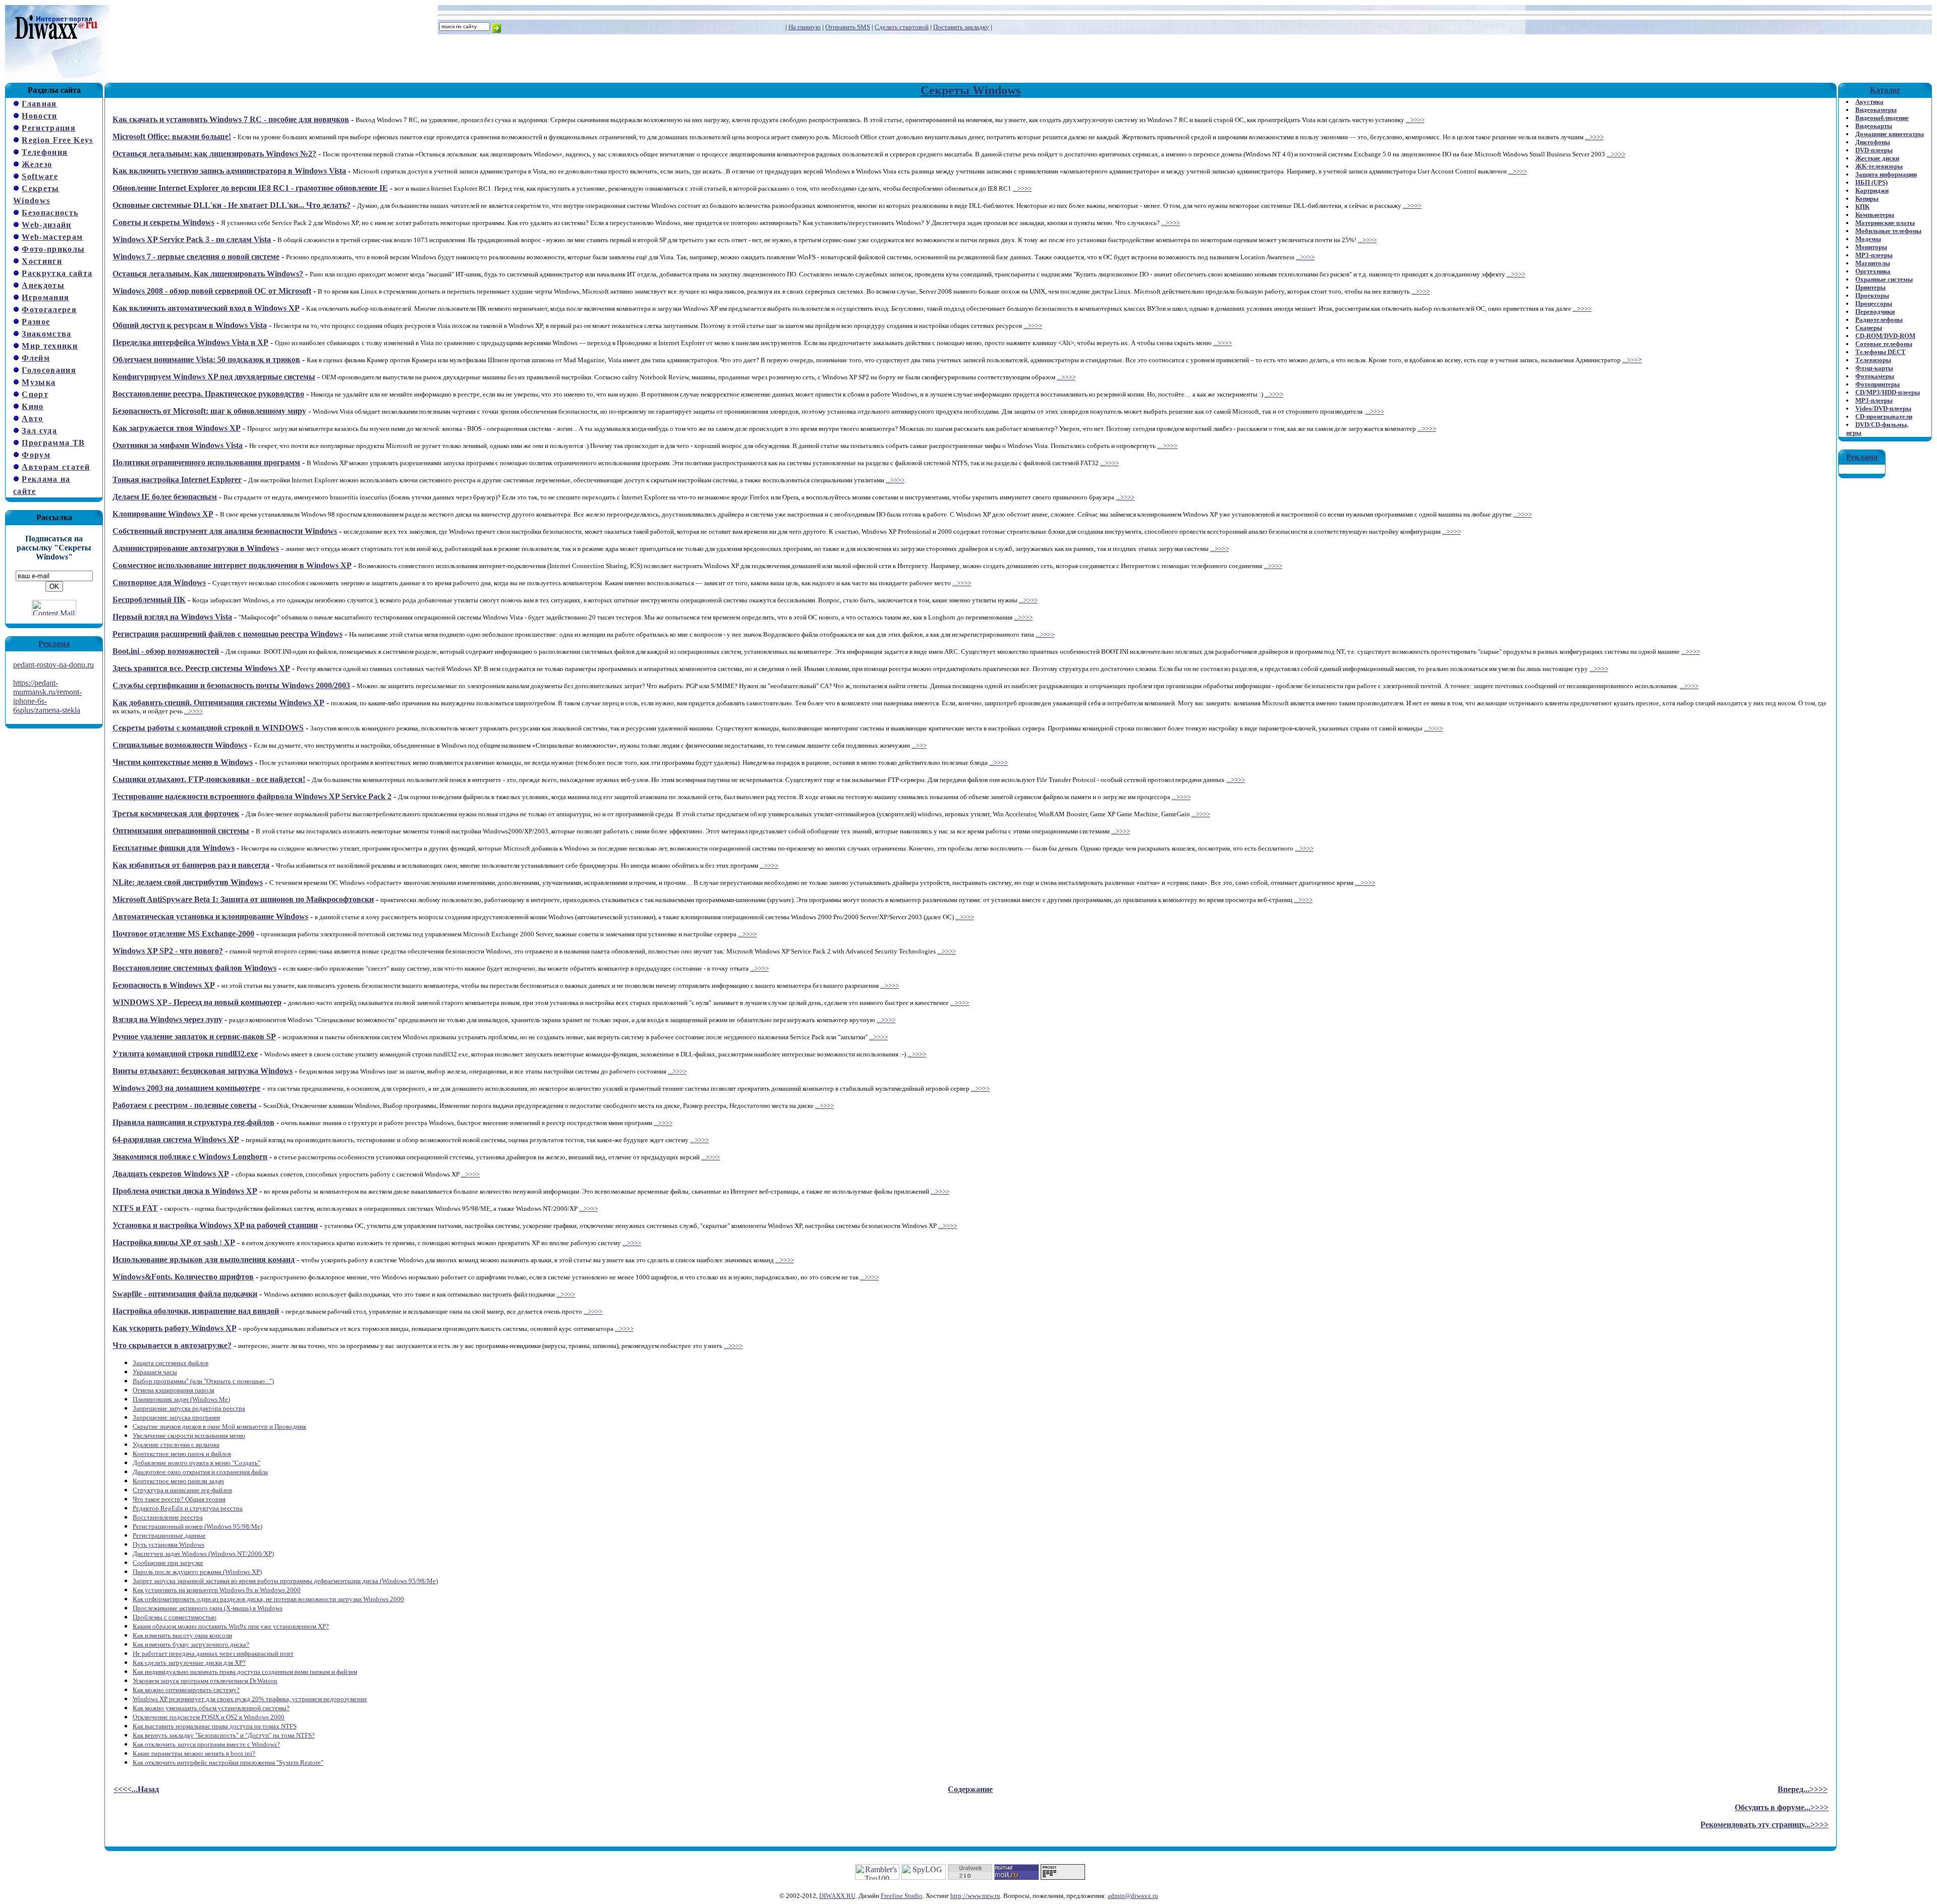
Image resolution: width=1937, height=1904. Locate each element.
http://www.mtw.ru (975, 1896)
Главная (39, 104)
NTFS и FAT (135, 1208)
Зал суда (39, 431)
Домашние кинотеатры (1890, 134)
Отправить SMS (848, 27)
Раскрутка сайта (57, 273)
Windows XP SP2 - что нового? (168, 951)
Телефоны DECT (1881, 352)
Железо (37, 164)
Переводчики (1875, 312)
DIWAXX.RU (837, 1896)
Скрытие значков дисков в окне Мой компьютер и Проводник (219, 1426)
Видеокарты (1874, 126)
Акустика (1869, 102)
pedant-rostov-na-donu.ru (53, 665)
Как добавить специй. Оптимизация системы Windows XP (218, 703)
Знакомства (46, 334)
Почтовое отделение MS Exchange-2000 (183, 934)
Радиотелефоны (1879, 320)
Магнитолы (1873, 263)
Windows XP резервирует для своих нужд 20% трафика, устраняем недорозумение (250, 1699)
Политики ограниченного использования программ (206, 462)
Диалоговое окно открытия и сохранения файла (200, 1472)
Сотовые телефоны (1884, 344)
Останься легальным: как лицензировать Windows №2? (214, 154)
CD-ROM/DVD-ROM (1885, 336)
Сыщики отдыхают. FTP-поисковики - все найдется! (209, 779)
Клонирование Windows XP (163, 514)
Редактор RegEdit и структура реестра (188, 1508)
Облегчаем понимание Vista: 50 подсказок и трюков (206, 359)
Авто (32, 418)
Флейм (36, 358)
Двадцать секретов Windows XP (171, 1174)
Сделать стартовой (902, 27)
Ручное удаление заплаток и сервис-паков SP (194, 1037)
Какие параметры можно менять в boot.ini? (194, 1753)
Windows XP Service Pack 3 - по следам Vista (192, 239)
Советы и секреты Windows (163, 222)
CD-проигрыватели (1884, 416)
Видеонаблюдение (1882, 118)
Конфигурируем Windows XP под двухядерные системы (214, 377)
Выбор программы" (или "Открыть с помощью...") (203, 1381)
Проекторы (1872, 295)
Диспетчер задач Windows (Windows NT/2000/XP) (203, 1554)
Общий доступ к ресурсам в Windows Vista (190, 325)
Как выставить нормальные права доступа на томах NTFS (215, 1726)
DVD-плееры (1874, 150)
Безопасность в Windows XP (164, 985)
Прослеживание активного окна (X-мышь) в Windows (208, 1608)
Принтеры (1870, 287)
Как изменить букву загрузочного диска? (191, 1644)
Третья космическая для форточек (176, 814)
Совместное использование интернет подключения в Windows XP (232, 565)
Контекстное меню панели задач (178, 1481)
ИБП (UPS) (1871, 182)
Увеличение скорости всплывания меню (189, 1436)
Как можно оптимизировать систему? (186, 1690)
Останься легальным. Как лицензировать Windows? (208, 274)
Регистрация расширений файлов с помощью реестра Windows (227, 634)
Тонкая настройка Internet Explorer (177, 480)
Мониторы (1871, 247)
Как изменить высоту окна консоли (182, 1635)
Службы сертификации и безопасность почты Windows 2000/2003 (231, 685)
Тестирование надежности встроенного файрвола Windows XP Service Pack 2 (252, 796)
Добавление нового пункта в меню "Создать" (196, 1463)
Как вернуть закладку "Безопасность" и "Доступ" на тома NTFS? (224, 1735)
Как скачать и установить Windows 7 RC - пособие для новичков (231, 119)
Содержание (970, 1789)
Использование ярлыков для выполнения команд (204, 1259)
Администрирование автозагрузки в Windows (196, 548)
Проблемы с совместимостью (175, 1617)
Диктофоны (1873, 142)
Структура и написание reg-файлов (182, 1490)
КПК (1862, 207)
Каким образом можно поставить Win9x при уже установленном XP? (231, 1626)
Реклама (54, 643)
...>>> (1630, 360)
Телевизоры (1873, 360)
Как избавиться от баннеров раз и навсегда (191, 865)
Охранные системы (1884, 279)
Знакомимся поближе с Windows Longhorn (190, 1157)
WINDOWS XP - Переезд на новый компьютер (197, 1002)
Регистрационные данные (169, 1535)
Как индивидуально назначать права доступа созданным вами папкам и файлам (245, 1672)
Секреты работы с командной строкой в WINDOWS (208, 728)
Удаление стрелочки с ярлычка (176, 1445)
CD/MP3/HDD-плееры (1888, 392)
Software (40, 176)
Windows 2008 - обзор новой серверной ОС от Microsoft (212, 291)
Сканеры (1869, 328)
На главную (805, 27)
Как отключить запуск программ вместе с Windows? (206, 1744)
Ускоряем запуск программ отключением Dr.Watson (205, 1681)
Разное (36, 322)
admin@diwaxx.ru (1133, 1896)
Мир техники (50, 346)
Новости (39, 116)
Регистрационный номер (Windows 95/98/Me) (197, 1526)
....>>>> (1167, 446)
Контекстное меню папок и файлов (182, 1454)
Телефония (45, 152)
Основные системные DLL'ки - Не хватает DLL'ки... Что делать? (232, 205)
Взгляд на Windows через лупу (167, 1019)
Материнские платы (1885, 223)
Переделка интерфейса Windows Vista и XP (190, 342)
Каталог (1885, 90)
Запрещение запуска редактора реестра (189, 1408)
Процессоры (1874, 303)
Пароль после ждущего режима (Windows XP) (197, 1572)
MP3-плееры (1874, 255)
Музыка (39, 382)
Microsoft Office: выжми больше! (172, 136)
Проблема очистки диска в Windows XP (185, 1191)
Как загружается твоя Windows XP (177, 428)
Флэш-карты (1874, 368)
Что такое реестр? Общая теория (179, 1499)
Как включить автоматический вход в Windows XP (206, 308)
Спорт (35, 394)
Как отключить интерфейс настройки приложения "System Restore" (228, 1762)
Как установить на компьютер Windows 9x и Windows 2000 (217, 1590)
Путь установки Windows (168, 1545)
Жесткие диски (1877, 158)
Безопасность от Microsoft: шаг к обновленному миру (209, 411)
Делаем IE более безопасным (165, 497)
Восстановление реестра (168, 1517)
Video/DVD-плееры (1883, 408)
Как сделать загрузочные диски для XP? (189, 1663)
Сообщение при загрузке (168, 1563)
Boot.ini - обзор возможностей (166, 651)
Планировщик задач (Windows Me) (181, 1399)
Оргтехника (1873, 271)
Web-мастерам (52, 237)
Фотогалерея (49, 310)
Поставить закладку (961, 27)
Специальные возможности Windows (180, 745)
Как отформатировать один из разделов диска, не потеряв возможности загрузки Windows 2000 (268, 1599)
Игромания (45, 297)
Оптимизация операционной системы (181, 831)
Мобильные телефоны (1888, 231)
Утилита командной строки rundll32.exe (185, 1054)
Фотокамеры (1875, 376)
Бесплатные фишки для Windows (174, 848)
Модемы (1868, 239)
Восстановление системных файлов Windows (194, 968)
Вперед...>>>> (1803, 1789)
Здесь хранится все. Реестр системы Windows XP (201, 668)
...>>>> (1415, 120)
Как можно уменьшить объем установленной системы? (211, 1708)
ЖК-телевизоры (1879, 166)
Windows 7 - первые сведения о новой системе (196, 257)
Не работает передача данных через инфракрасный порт (213, 1654)
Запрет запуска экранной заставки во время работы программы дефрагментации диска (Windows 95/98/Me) (285, 1581)
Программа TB (53, 443)
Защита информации (1886, 174)
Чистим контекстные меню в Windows (183, 762)
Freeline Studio (902, 1896)
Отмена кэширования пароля (174, 1390)
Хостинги (42, 261)
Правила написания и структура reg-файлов (193, 1122)
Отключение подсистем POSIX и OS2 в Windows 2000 (209, 1717)
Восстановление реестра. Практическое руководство (208, 394)
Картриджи (1872, 190)
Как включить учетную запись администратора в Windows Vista (229, 171)
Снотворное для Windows (159, 582)
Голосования (49, 370)
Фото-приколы (53, 249)
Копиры (1867, 199)
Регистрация (49, 128)
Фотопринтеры (1877, 384)
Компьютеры (1875, 215)
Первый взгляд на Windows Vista (172, 617)
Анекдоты (43, 285)
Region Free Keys (57, 140)
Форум (36, 455)
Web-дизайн (46, 225)
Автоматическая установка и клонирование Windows (210, 916)
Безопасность (50, 213)
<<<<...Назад (136, 1789)
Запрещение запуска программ (176, 1417)
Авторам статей (56, 467)
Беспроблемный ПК (149, 600)
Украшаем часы (155, 1372)
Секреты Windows (971, 90)
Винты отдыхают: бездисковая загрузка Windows (203, 1071)
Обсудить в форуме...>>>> (1782, 1807)
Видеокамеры (1876, 110)
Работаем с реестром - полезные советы (185, 1105)
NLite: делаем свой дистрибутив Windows (188, 882)
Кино (33, 406)
